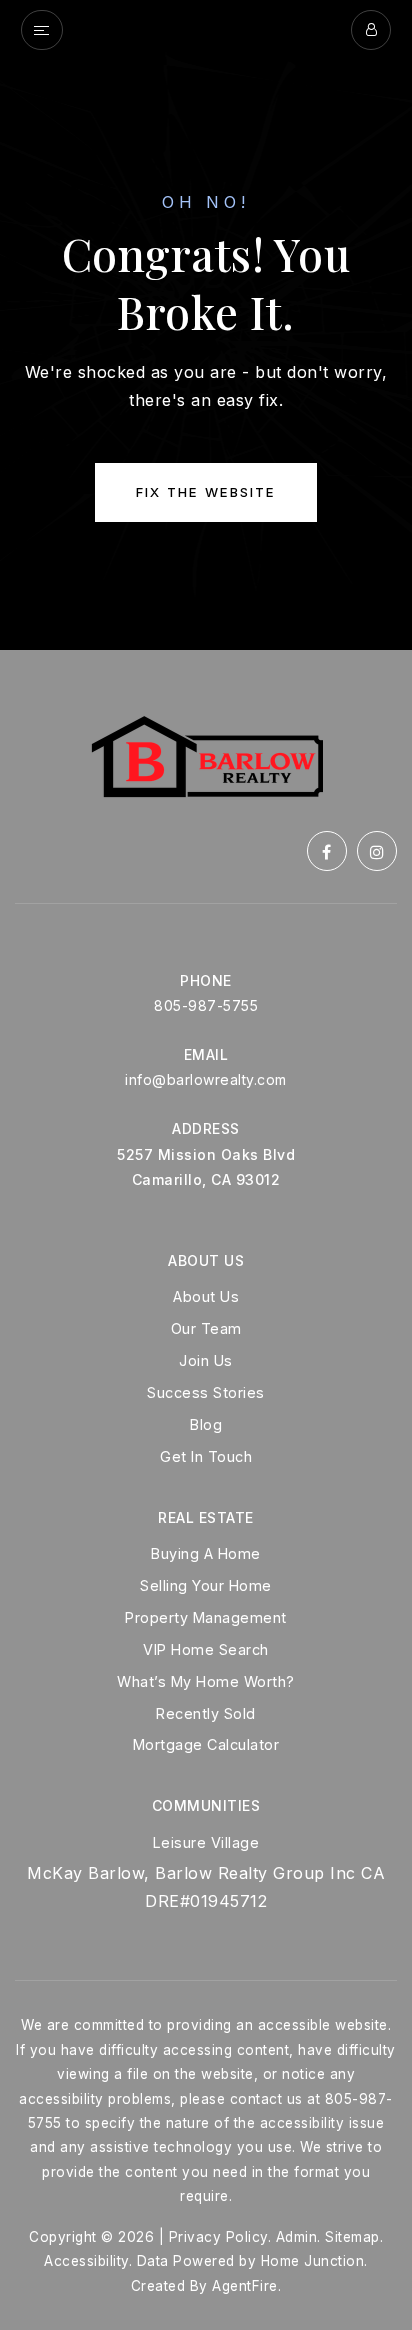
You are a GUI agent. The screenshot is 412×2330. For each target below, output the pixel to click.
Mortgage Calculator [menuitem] (206, 1744)
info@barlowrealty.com (206, 1079)
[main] (206, 325)
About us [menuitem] (206, 1296)
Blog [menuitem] (206, 1424)
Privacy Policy (218, 2237)
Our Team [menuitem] (206, 1328)
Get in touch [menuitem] (206, 1456)
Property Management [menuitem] (206, 1617)
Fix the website (206, 492)
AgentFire (245, 2286)
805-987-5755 (206, 1005)
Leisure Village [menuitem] (206, 1842)
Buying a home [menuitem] (206, 1553)
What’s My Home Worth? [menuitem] (206, 1681)
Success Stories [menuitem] (206, 1392)
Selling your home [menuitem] (206, 1585)
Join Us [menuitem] (206, 1360)
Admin (297, 2237)
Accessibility (86, 2261)
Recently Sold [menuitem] (206, 1713)
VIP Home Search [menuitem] (206, 1649)
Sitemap (352, 2237)
